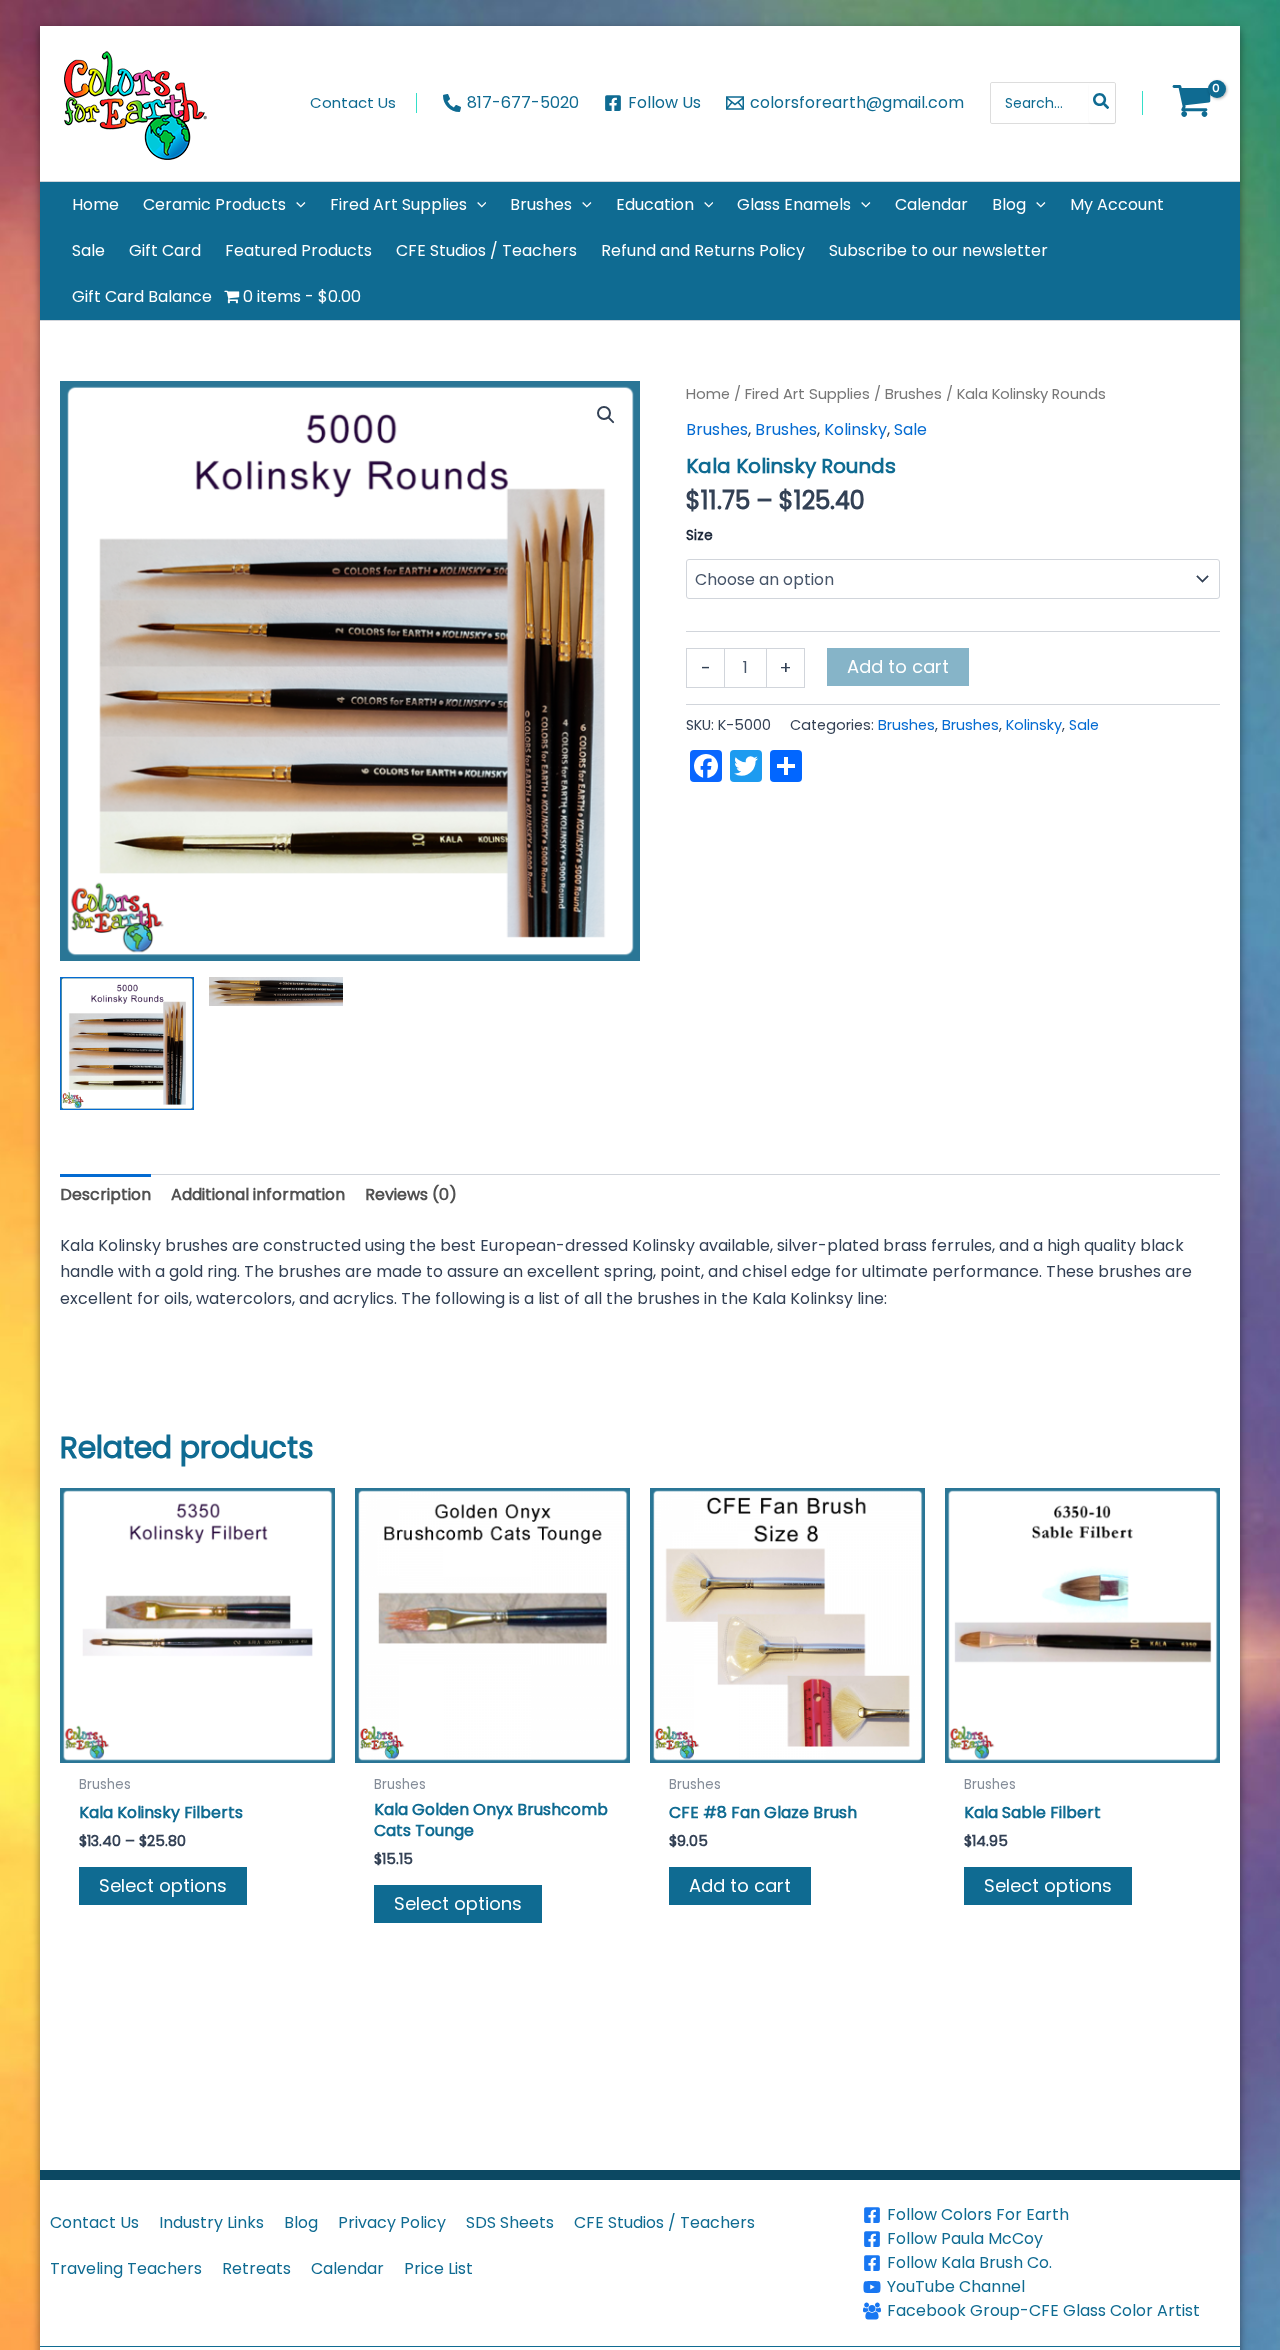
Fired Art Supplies (807, 394)
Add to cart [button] (740, 1885)
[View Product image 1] (127, 1044)
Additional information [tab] (258, 1194)
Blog (301, 2222)
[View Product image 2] (276, 991)
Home (708, 394)
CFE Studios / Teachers (664, 2222)
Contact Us (94, 2222)
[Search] (1102, 103)
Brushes (913, 394)
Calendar (347, 2268)
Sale (910, 429)
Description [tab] (105, 1194)
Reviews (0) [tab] (411, 1194)
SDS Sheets (510, 2222)
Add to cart (898, 666)
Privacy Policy (392, 2222)
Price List (438, 2268)
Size (699, 535)
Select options (163, 1885)
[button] (296, 205)
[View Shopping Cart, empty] (1191, 103)
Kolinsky (855, 429)
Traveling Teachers (126, 2268)
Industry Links (211, 2222)
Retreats (256, 2268)
